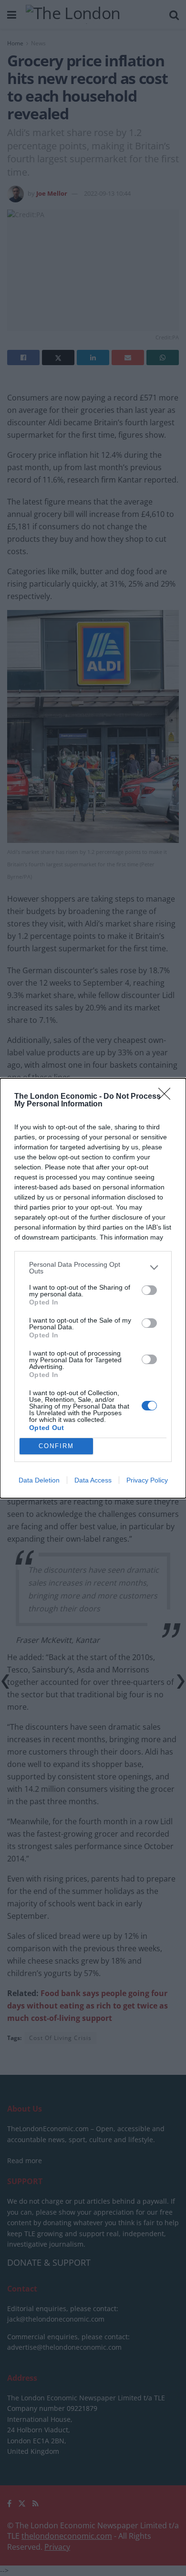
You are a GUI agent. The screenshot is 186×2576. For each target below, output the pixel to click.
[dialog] (93, 1288)
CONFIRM (56, 1446)
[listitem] (93, 1268)
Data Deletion (39, 1480)
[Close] (167, 1097)
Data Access (93, 1480)
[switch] (149, 1290)
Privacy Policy (147, 1480)
